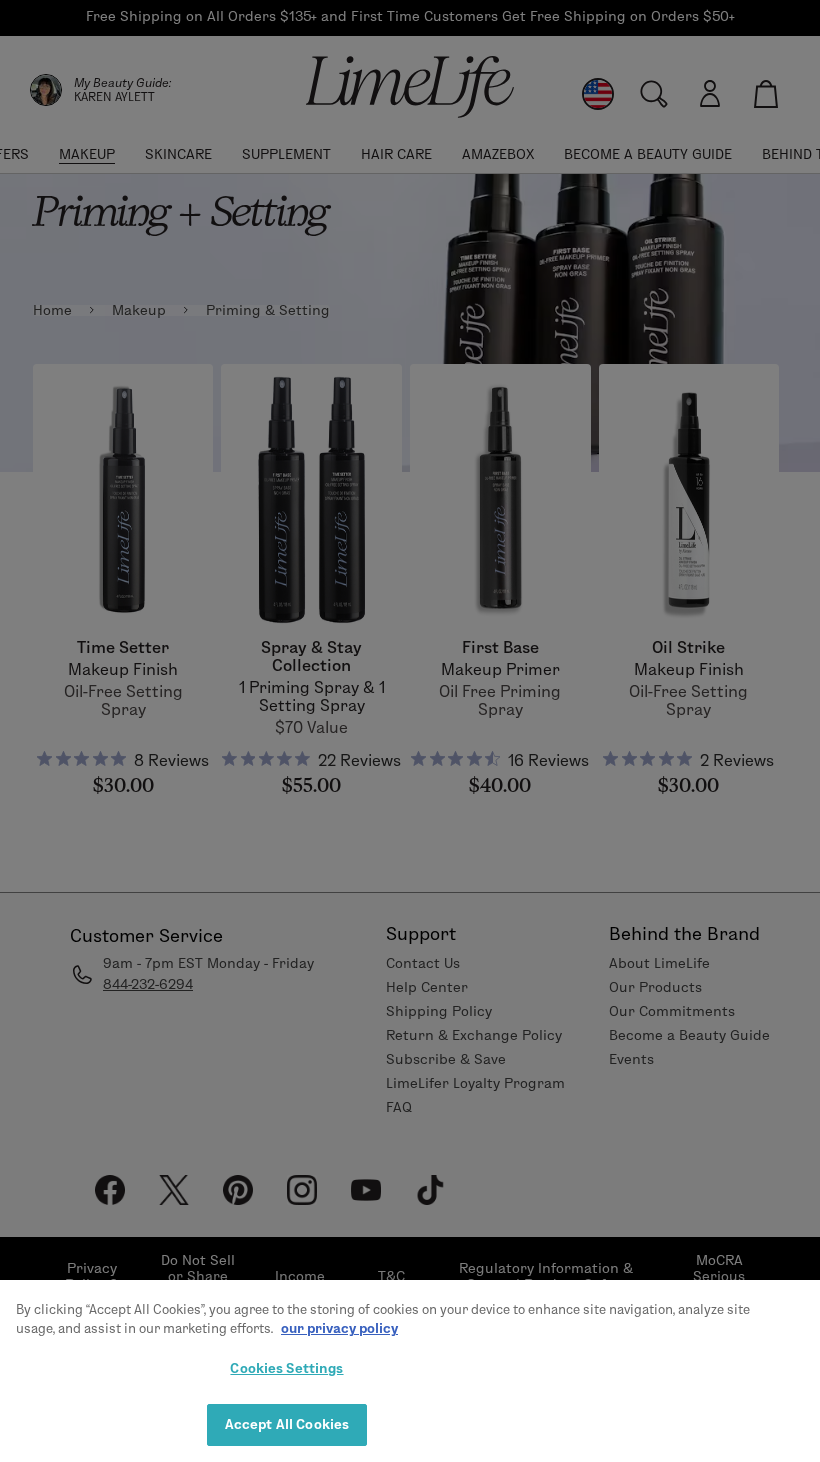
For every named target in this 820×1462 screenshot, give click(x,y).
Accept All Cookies (287, 1424)
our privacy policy (339, 1328)
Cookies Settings (286, 1368)
